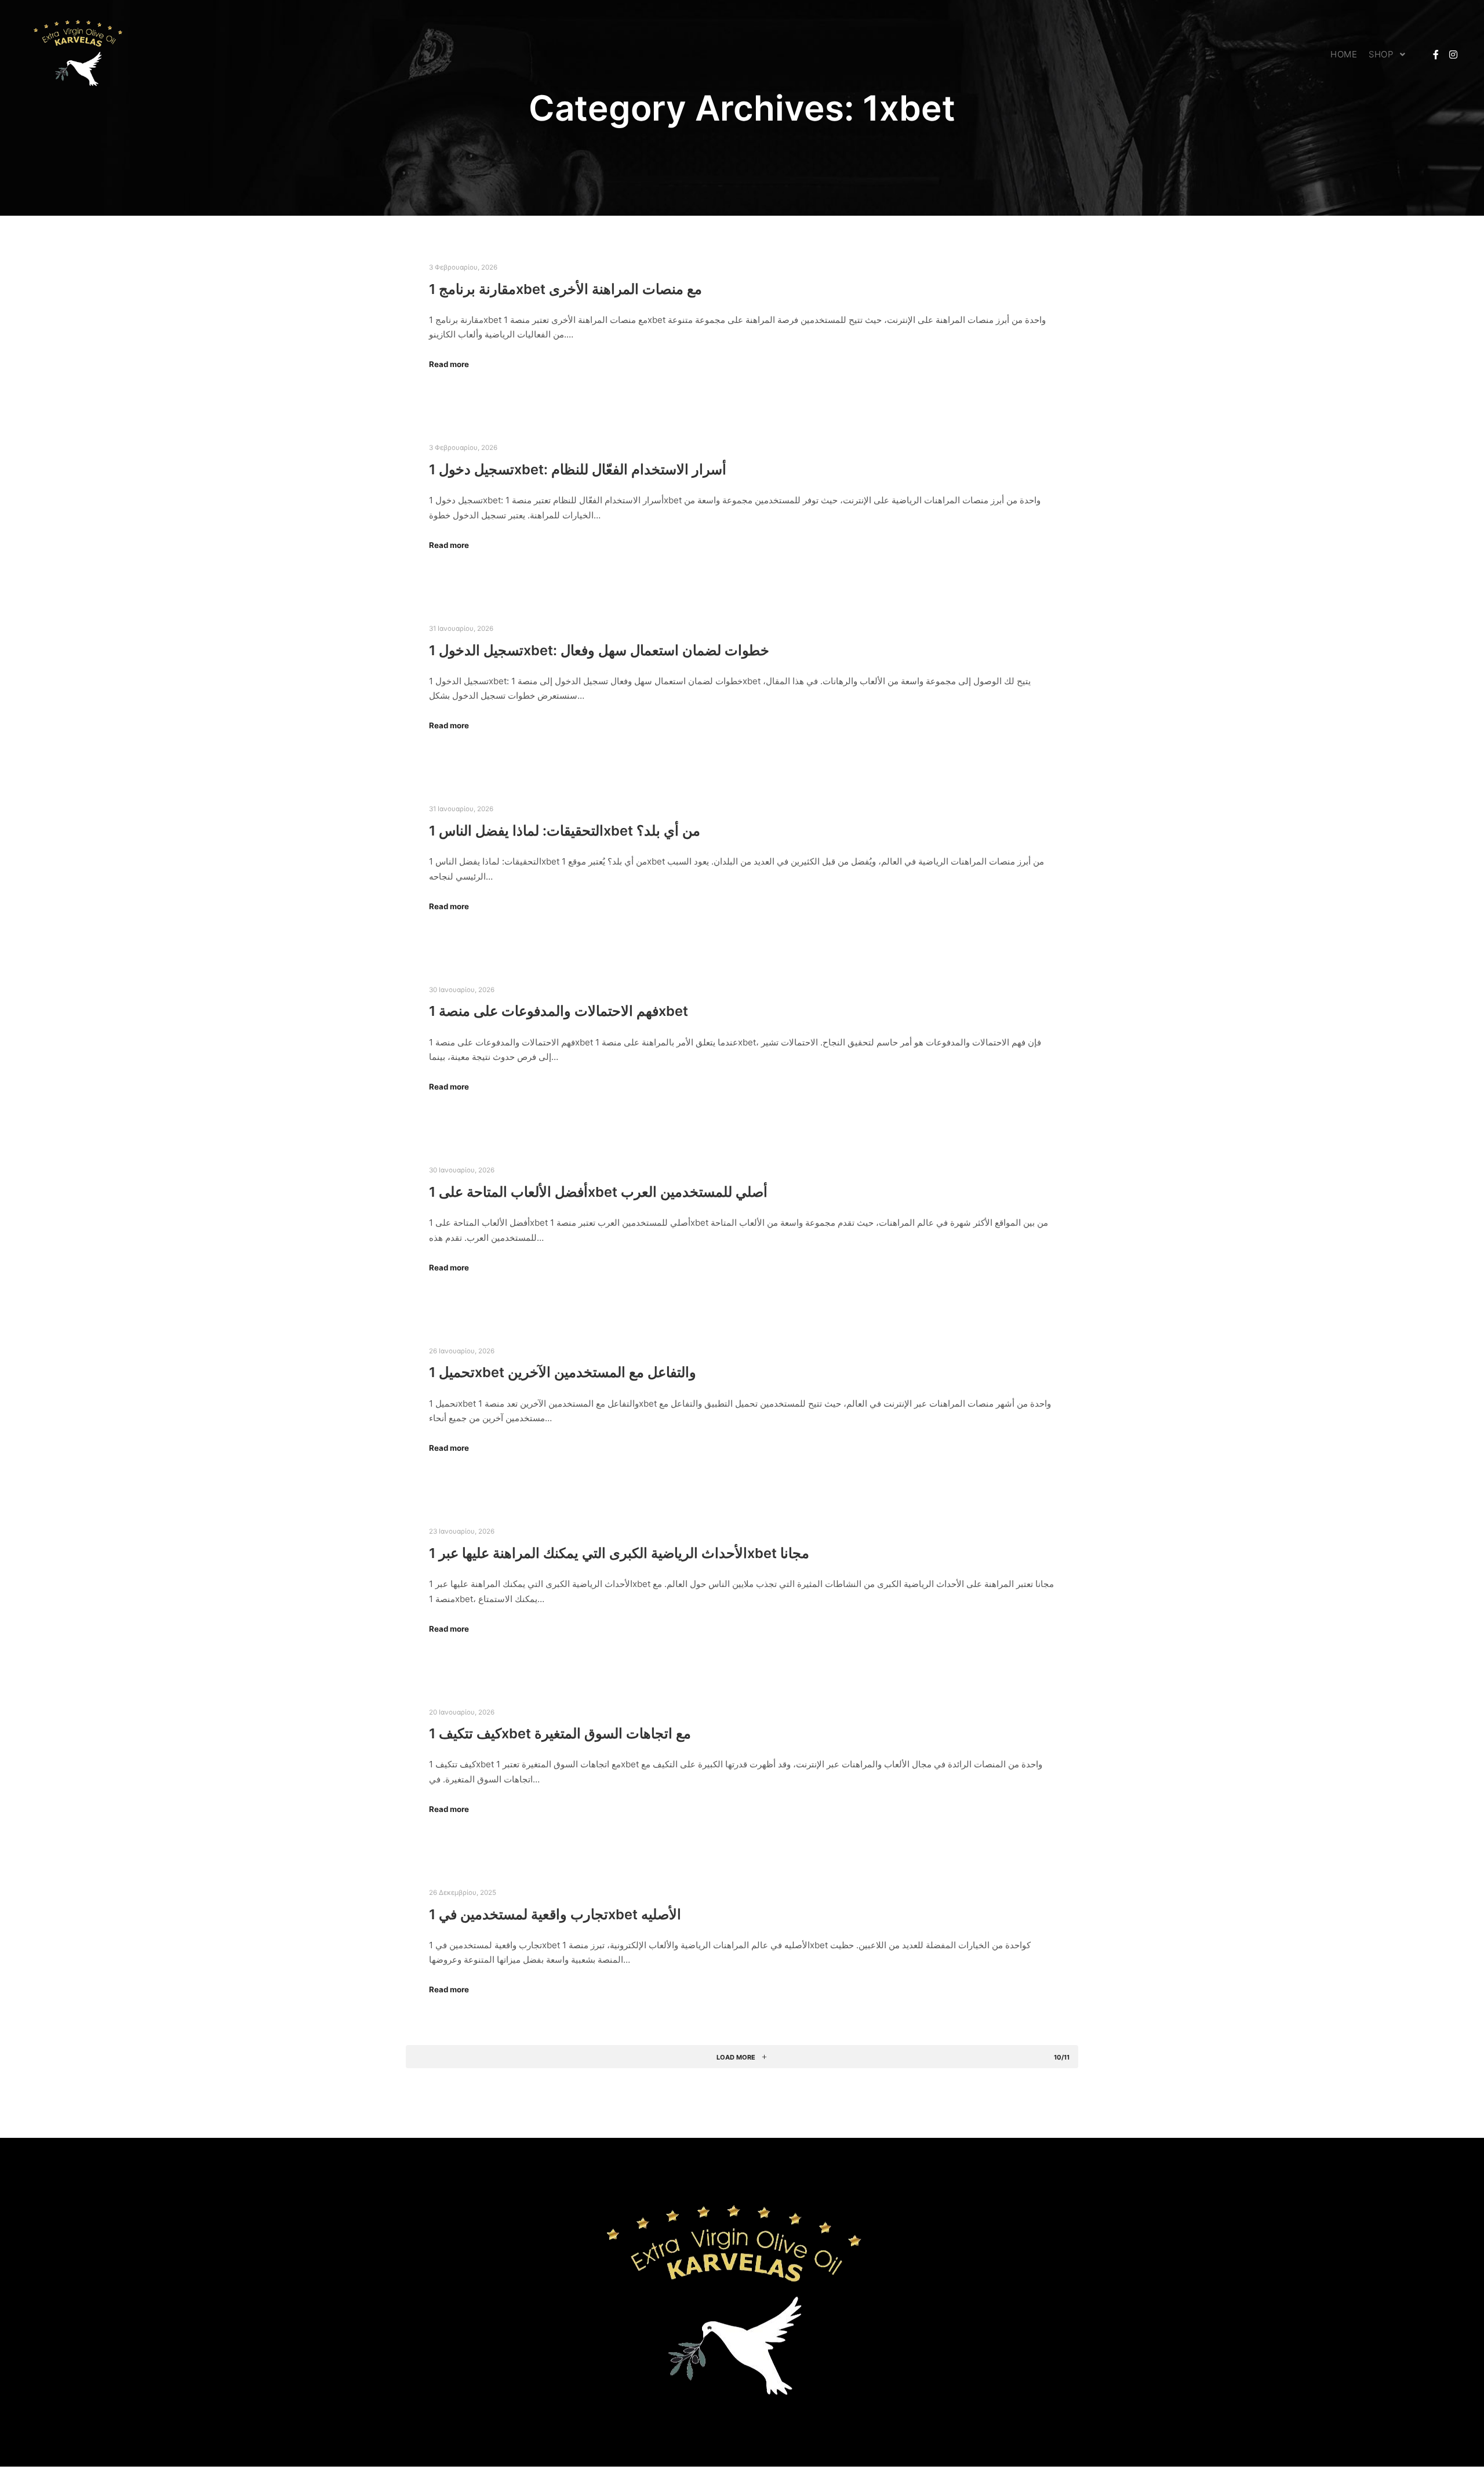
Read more (449, 364)
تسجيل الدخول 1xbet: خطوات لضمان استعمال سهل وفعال (599, 650)
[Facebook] (1436, 55)
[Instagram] (1453, 55)
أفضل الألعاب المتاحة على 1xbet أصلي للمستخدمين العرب (598, 1192)
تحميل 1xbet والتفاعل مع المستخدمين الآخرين (563, 1372)
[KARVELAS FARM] (81, 55)
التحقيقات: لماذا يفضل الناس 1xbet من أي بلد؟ (565, 831)
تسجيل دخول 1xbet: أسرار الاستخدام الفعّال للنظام (578, 469)
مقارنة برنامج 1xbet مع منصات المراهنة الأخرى (565, 289)
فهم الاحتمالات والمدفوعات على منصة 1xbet (559, 1011)
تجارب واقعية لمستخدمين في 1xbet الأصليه (555, 1914)
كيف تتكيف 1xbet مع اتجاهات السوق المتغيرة (560, 1733)
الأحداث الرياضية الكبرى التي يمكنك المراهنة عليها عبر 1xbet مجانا (619, 1553)
